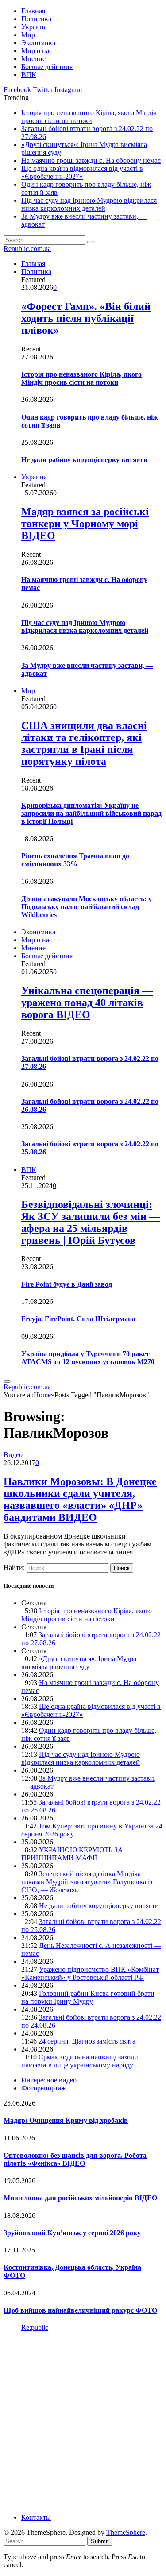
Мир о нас (37, 51)
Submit (100, 2541)
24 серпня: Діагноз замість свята (87, 2041)
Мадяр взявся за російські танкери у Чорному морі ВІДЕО (85, 524)
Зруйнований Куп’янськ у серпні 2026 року (72, 2233)
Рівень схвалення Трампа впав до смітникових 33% (75, 860)
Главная (33, 11)
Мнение (33, 59)
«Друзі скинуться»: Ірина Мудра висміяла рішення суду (79, 1663)
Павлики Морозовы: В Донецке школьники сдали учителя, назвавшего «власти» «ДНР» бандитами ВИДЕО (80, 1499)
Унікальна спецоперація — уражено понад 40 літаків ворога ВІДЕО (87, 1003)
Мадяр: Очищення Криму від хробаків (66, 2120)
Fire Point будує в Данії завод (67, 1284)
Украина (34, 27)
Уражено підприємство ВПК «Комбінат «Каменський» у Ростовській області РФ (90, 1973)
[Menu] (7, 1381)
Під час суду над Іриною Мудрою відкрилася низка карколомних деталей (89, 204)
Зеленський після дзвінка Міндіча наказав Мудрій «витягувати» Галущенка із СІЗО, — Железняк (87, 1882)
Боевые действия (47, 67)
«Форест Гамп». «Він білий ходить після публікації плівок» (86, 318)
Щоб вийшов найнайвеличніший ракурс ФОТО (80, 2310)
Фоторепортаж (44, 2088)
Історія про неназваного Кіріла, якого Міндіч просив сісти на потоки (89, 117)
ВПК (29, 75)
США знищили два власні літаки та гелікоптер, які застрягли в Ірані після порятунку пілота (84, 743)
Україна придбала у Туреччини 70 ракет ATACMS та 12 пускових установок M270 (88, 1358)
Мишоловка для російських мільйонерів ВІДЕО (80, 2198)
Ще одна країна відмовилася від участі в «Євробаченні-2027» (82, 172)
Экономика (38, 43)
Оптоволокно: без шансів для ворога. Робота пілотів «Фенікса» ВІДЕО (75, 2159)
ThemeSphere (126, 2532)
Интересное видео (49, 2080)
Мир (28, 35)
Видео (13, 1455)
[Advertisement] (83, 2422)
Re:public (35, 2327)
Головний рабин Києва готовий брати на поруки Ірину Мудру (88, 1997)
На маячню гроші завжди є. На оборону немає (91, 160)
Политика (36, 19)
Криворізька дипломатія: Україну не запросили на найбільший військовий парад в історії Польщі (91, 813)
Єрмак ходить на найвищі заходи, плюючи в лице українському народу (81, 2061)
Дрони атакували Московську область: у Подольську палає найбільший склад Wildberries (87, 907)
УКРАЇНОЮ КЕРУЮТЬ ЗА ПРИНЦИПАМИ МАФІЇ (72, 1854)
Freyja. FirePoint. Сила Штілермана (78, 1319)
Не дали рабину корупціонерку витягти (84, 460)
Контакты (36, 2517)
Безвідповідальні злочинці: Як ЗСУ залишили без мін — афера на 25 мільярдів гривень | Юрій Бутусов (91, 1222)
